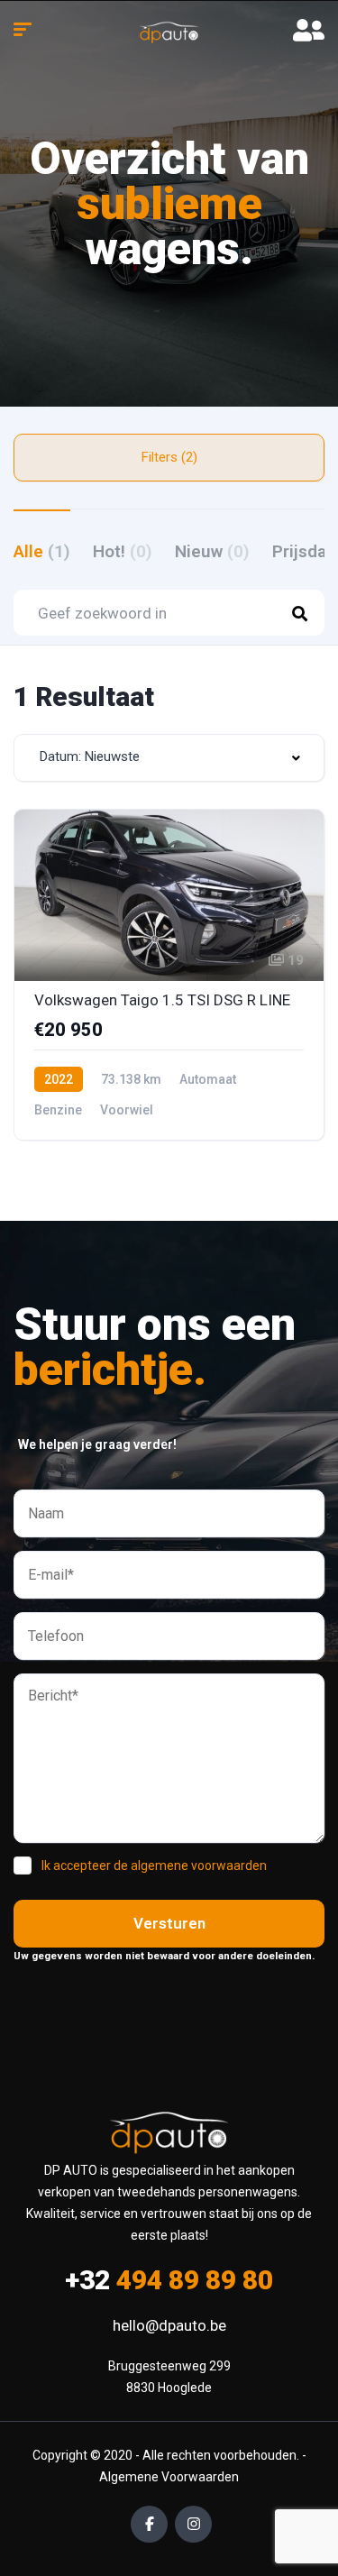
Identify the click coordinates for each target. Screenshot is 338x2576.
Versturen (169, 1923)
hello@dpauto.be (169, 2325)
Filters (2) (169, 457)
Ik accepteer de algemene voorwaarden (154, 1866)
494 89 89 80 (169, 2280)
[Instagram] (193, 2524)
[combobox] (169, 758)
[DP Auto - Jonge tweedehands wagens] (169, 32)
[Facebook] (149, 2524)
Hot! (123, 551)
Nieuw (212, 551)
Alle (42, 551)
